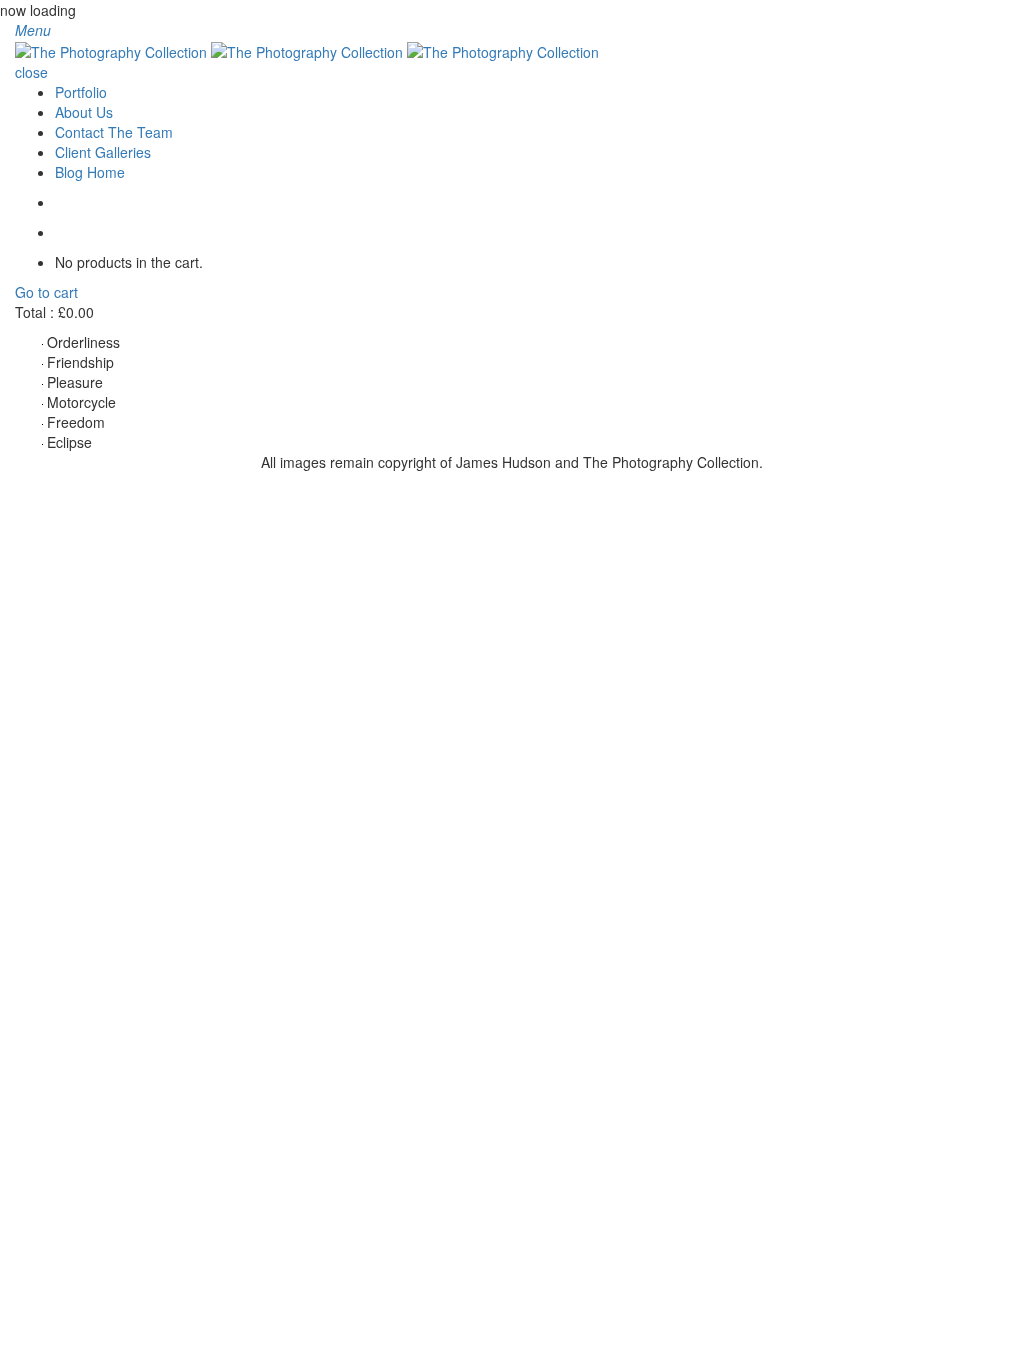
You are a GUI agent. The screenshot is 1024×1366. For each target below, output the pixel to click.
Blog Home (90, 172)
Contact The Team (114, 132)
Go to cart (46, 292)
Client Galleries (103, 152)
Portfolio (81, 92)
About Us (84, 112)
